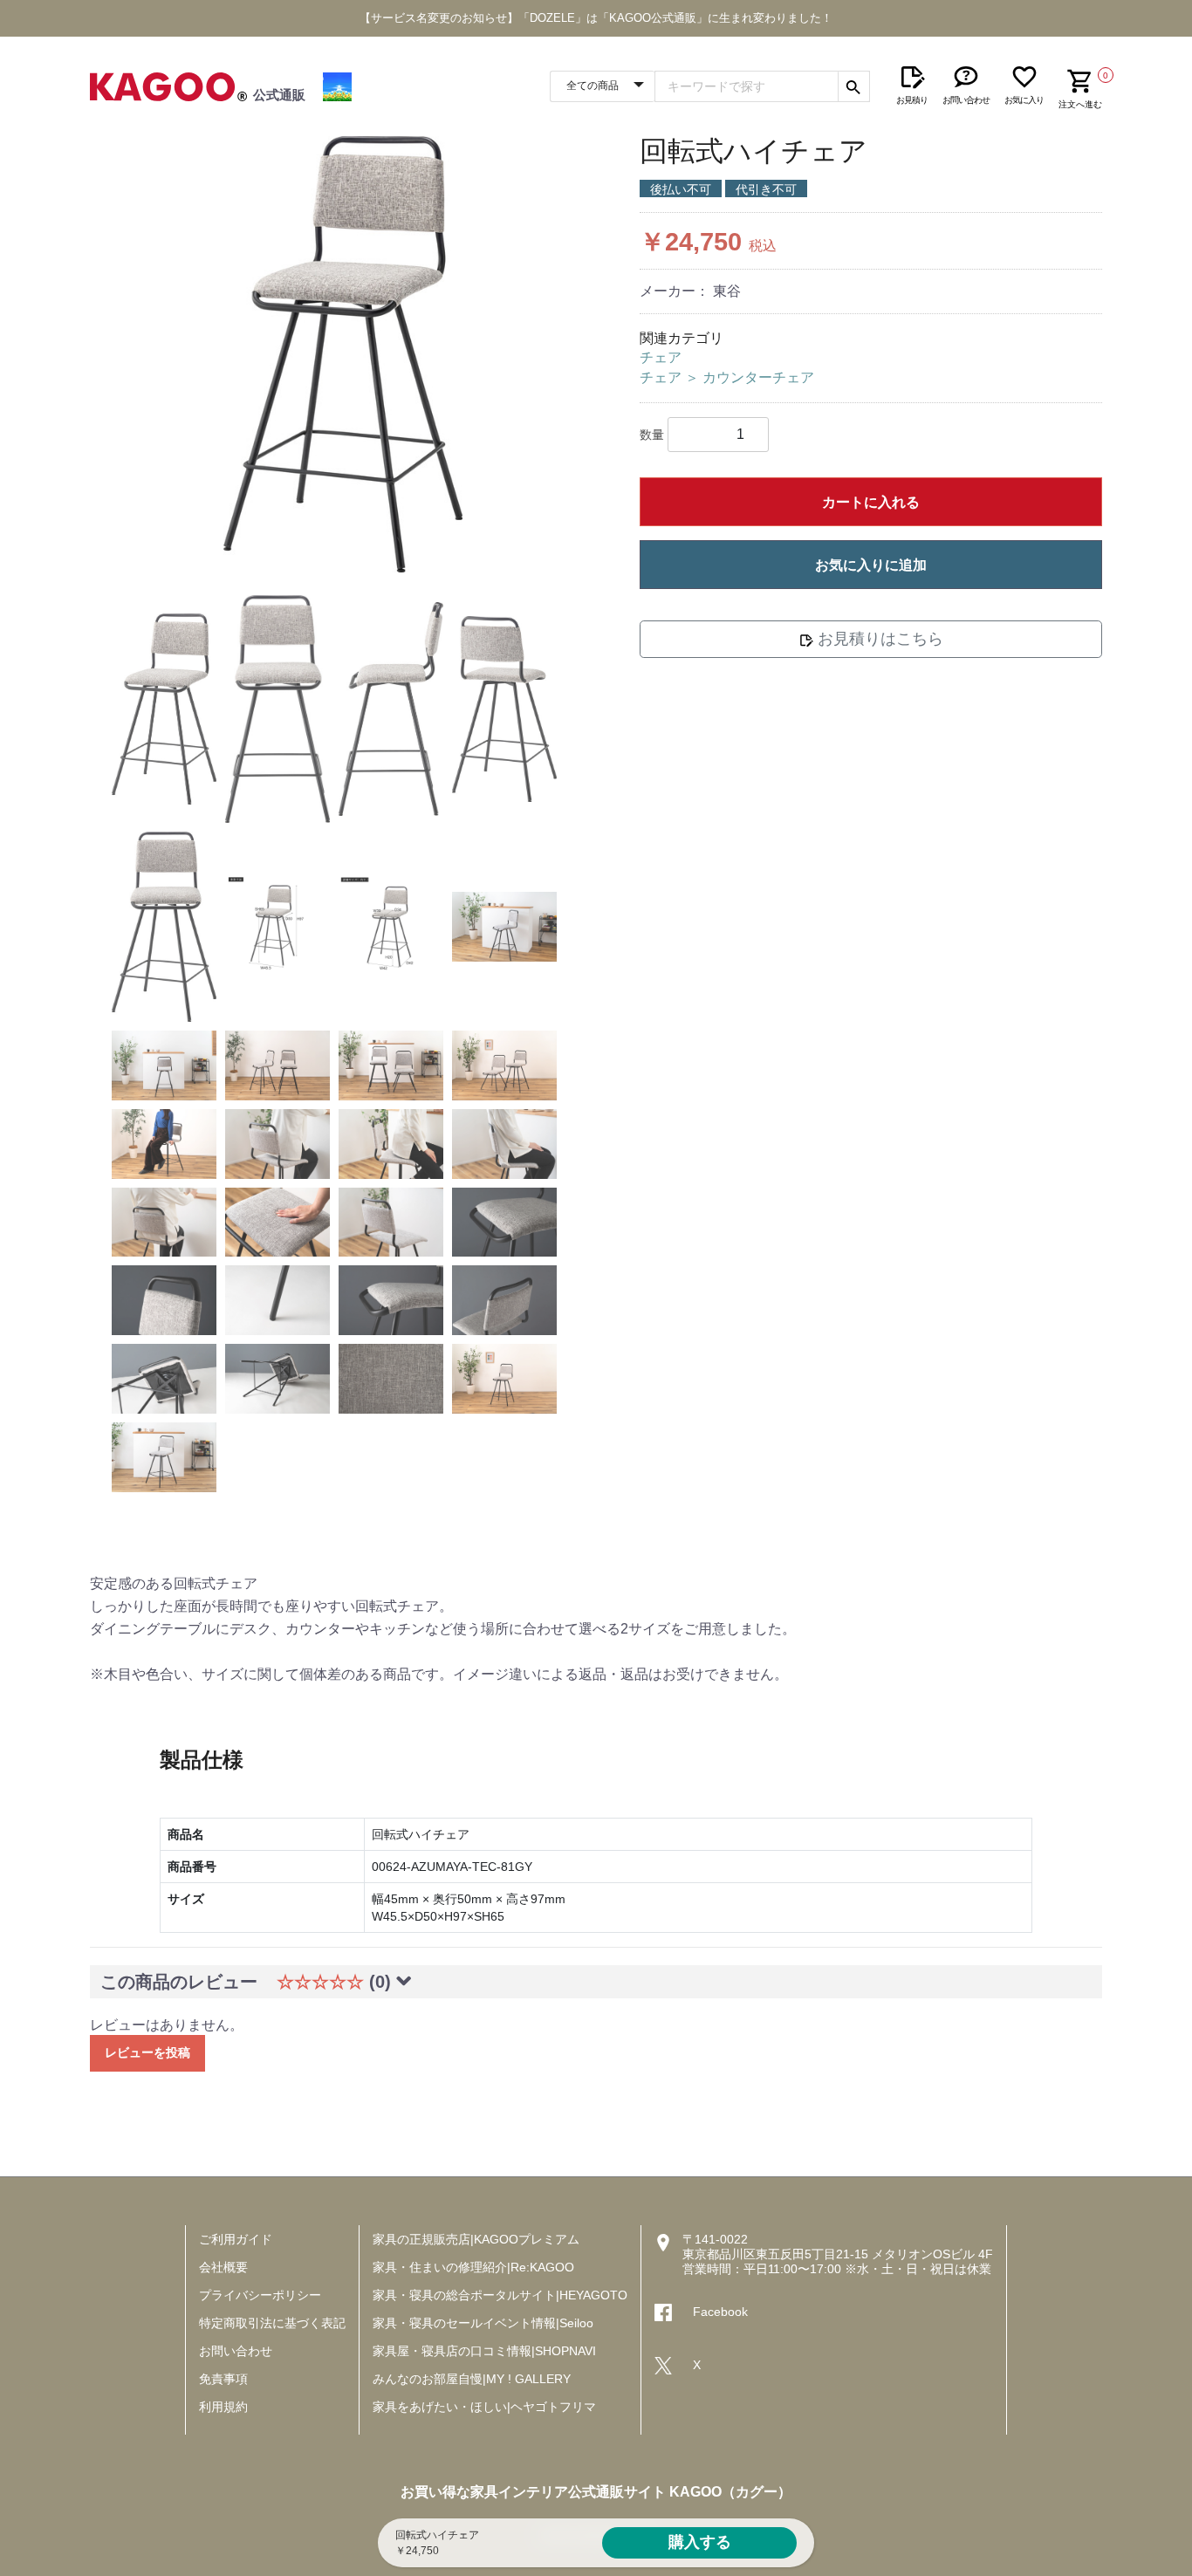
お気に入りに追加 (871, 565)
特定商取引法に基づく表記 (272, 2323)
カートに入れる (871, 502)
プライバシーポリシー (260, 2295)
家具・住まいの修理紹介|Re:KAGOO (473, 2267)
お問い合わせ (236, 2351)
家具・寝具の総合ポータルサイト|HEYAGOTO (500, 2295)
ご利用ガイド (236, 2239)
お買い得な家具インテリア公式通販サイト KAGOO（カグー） (596, 2492)
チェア (661, 357)
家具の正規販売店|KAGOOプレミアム (476, 2239)
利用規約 (223, 2407)
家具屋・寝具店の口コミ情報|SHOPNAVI (484, 2351)
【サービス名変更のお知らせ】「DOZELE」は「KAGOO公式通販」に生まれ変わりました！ (596, 18)
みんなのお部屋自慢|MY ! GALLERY (472, 2379)
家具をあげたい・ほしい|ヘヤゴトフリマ (484, 2407)
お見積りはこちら (878, 639)
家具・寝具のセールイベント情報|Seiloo (483, 2323)
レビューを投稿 (147, 2052)
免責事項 (223, 2379)
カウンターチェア (758, 377)
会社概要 (223, 2267)
